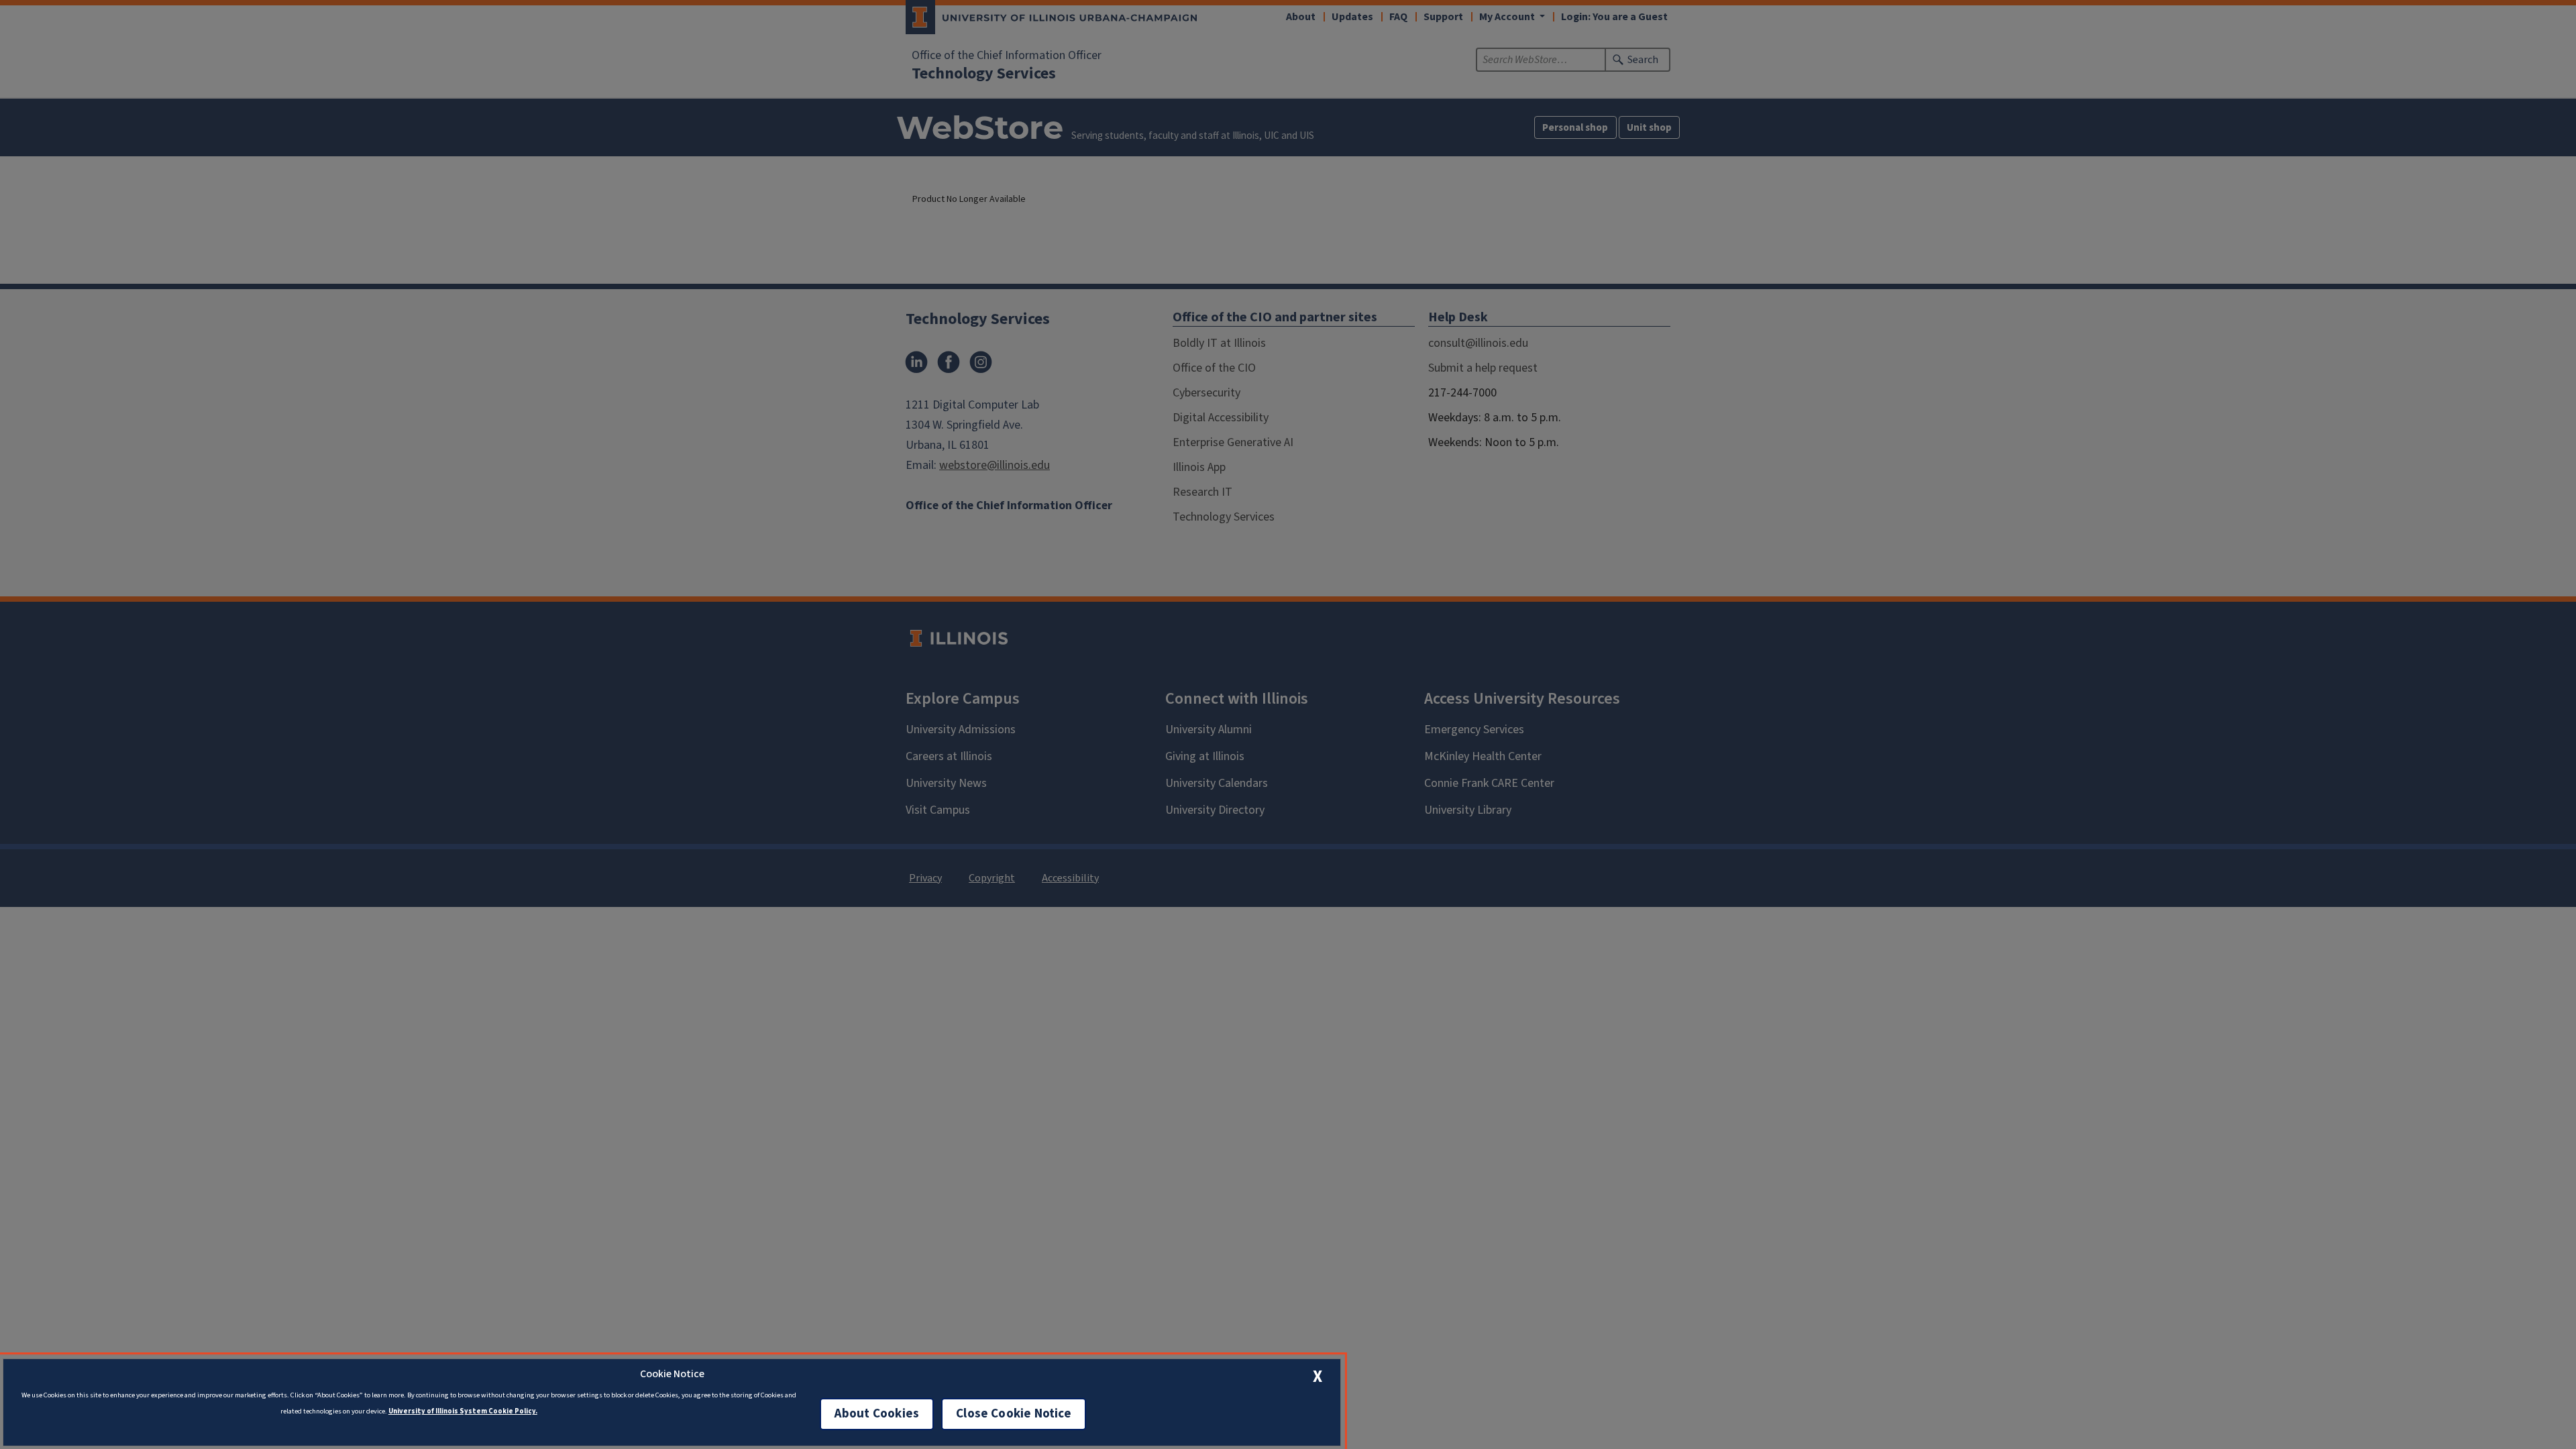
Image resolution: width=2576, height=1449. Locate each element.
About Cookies (877, 1414)
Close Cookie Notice (1014, 1414)
